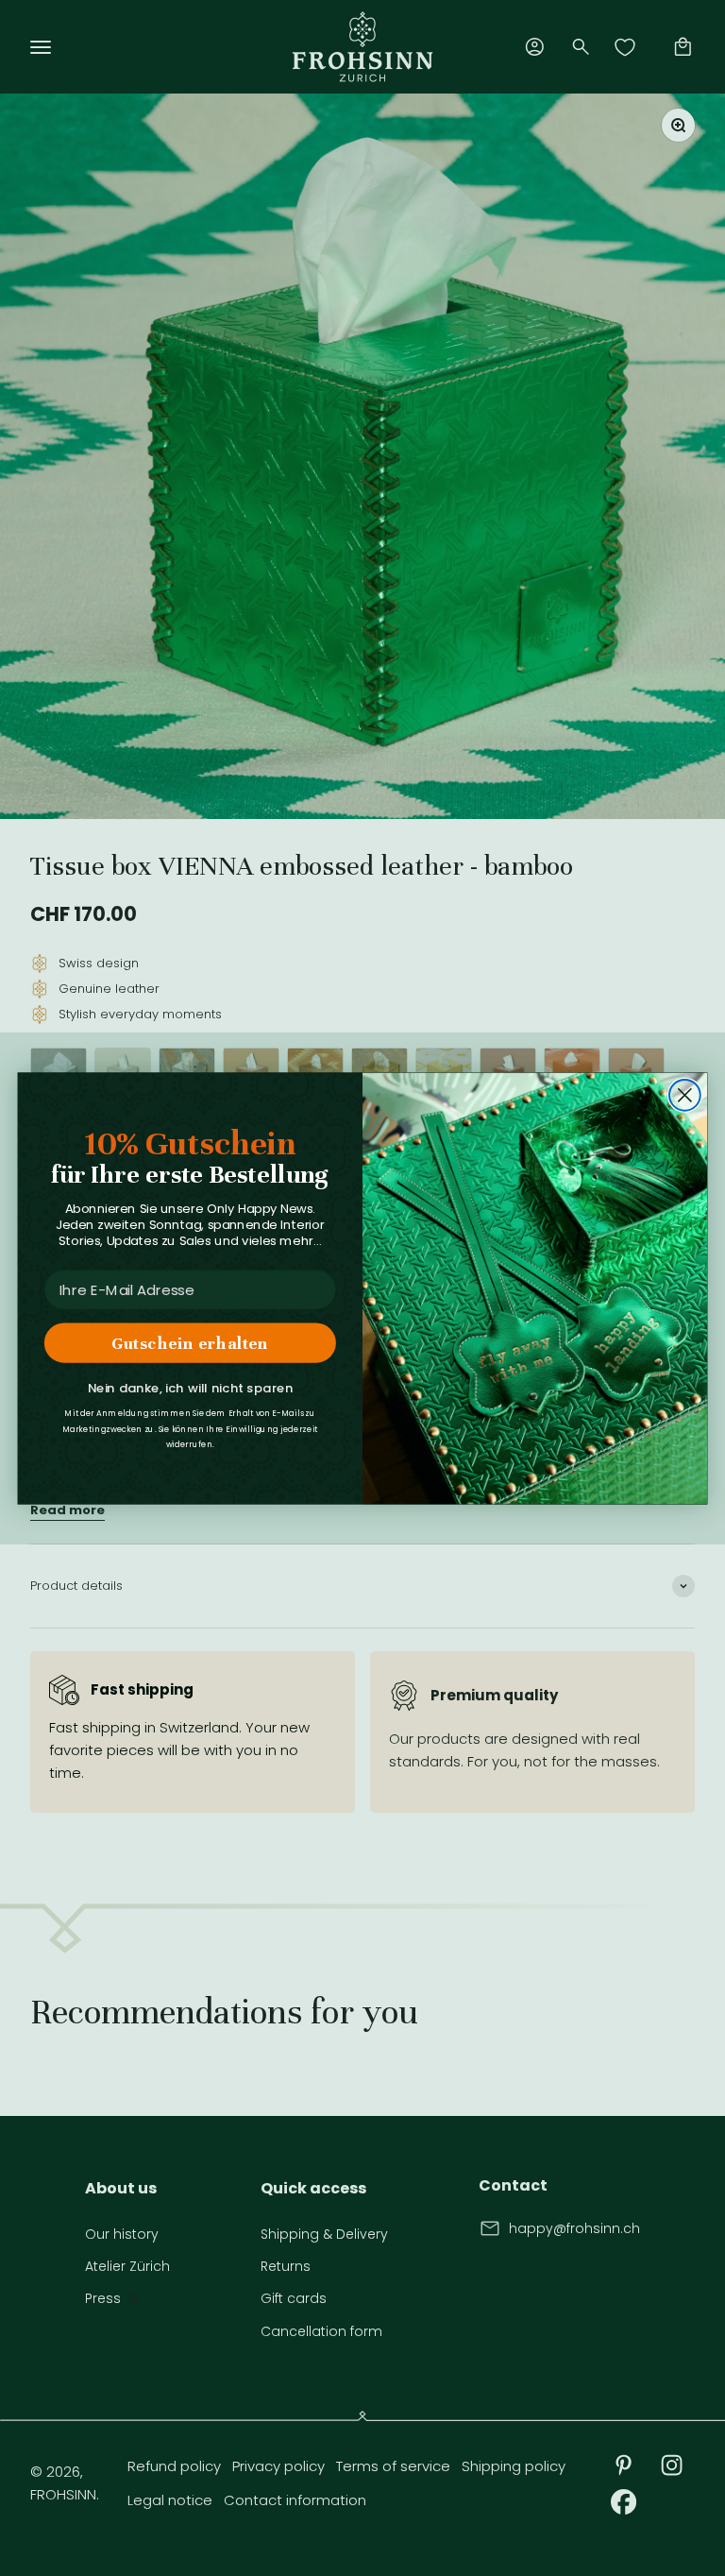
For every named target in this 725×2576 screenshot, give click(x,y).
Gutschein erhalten (190, 1342)
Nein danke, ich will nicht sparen (190, 1388)
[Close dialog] (685, 1095)
